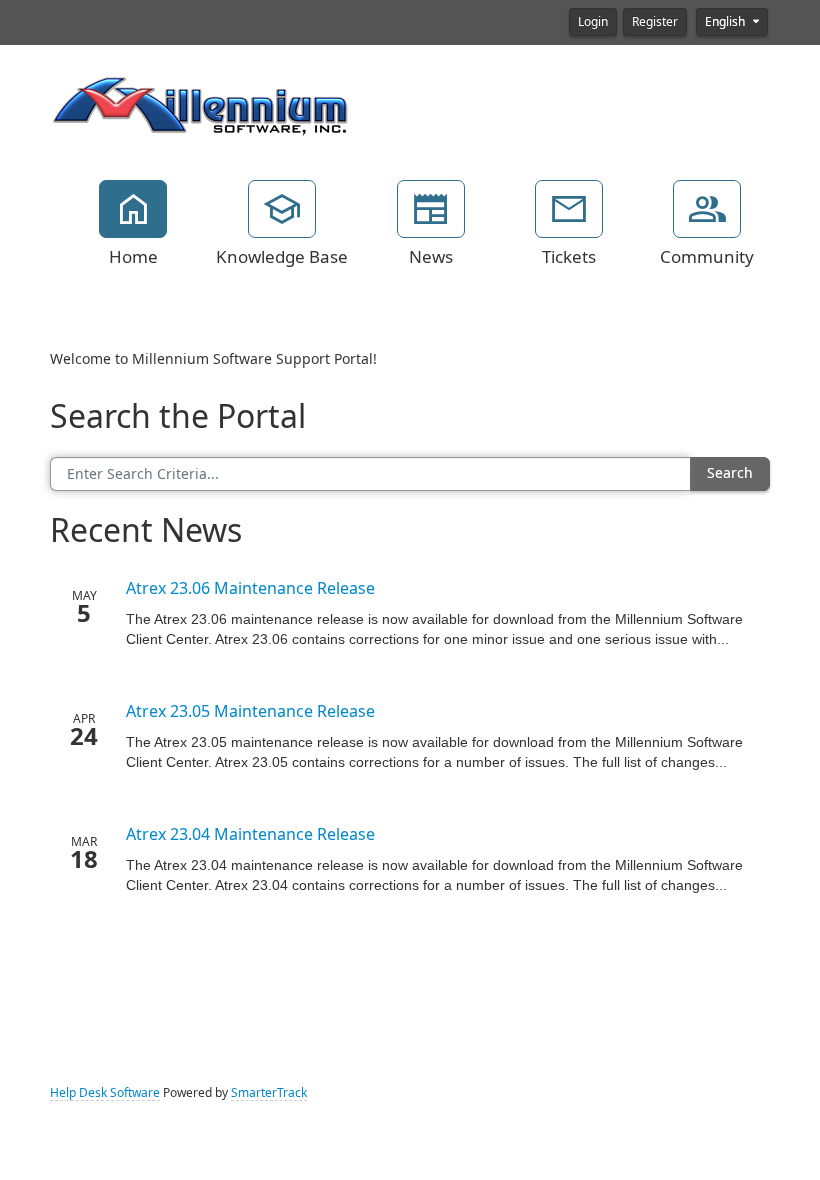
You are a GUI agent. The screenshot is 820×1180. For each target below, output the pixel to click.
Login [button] (593, 22)
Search (730, 473)
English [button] (726, 22)
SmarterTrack (269, 1093)
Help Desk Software (105, 1093)
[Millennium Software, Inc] (200, 104)
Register (655, 22)
